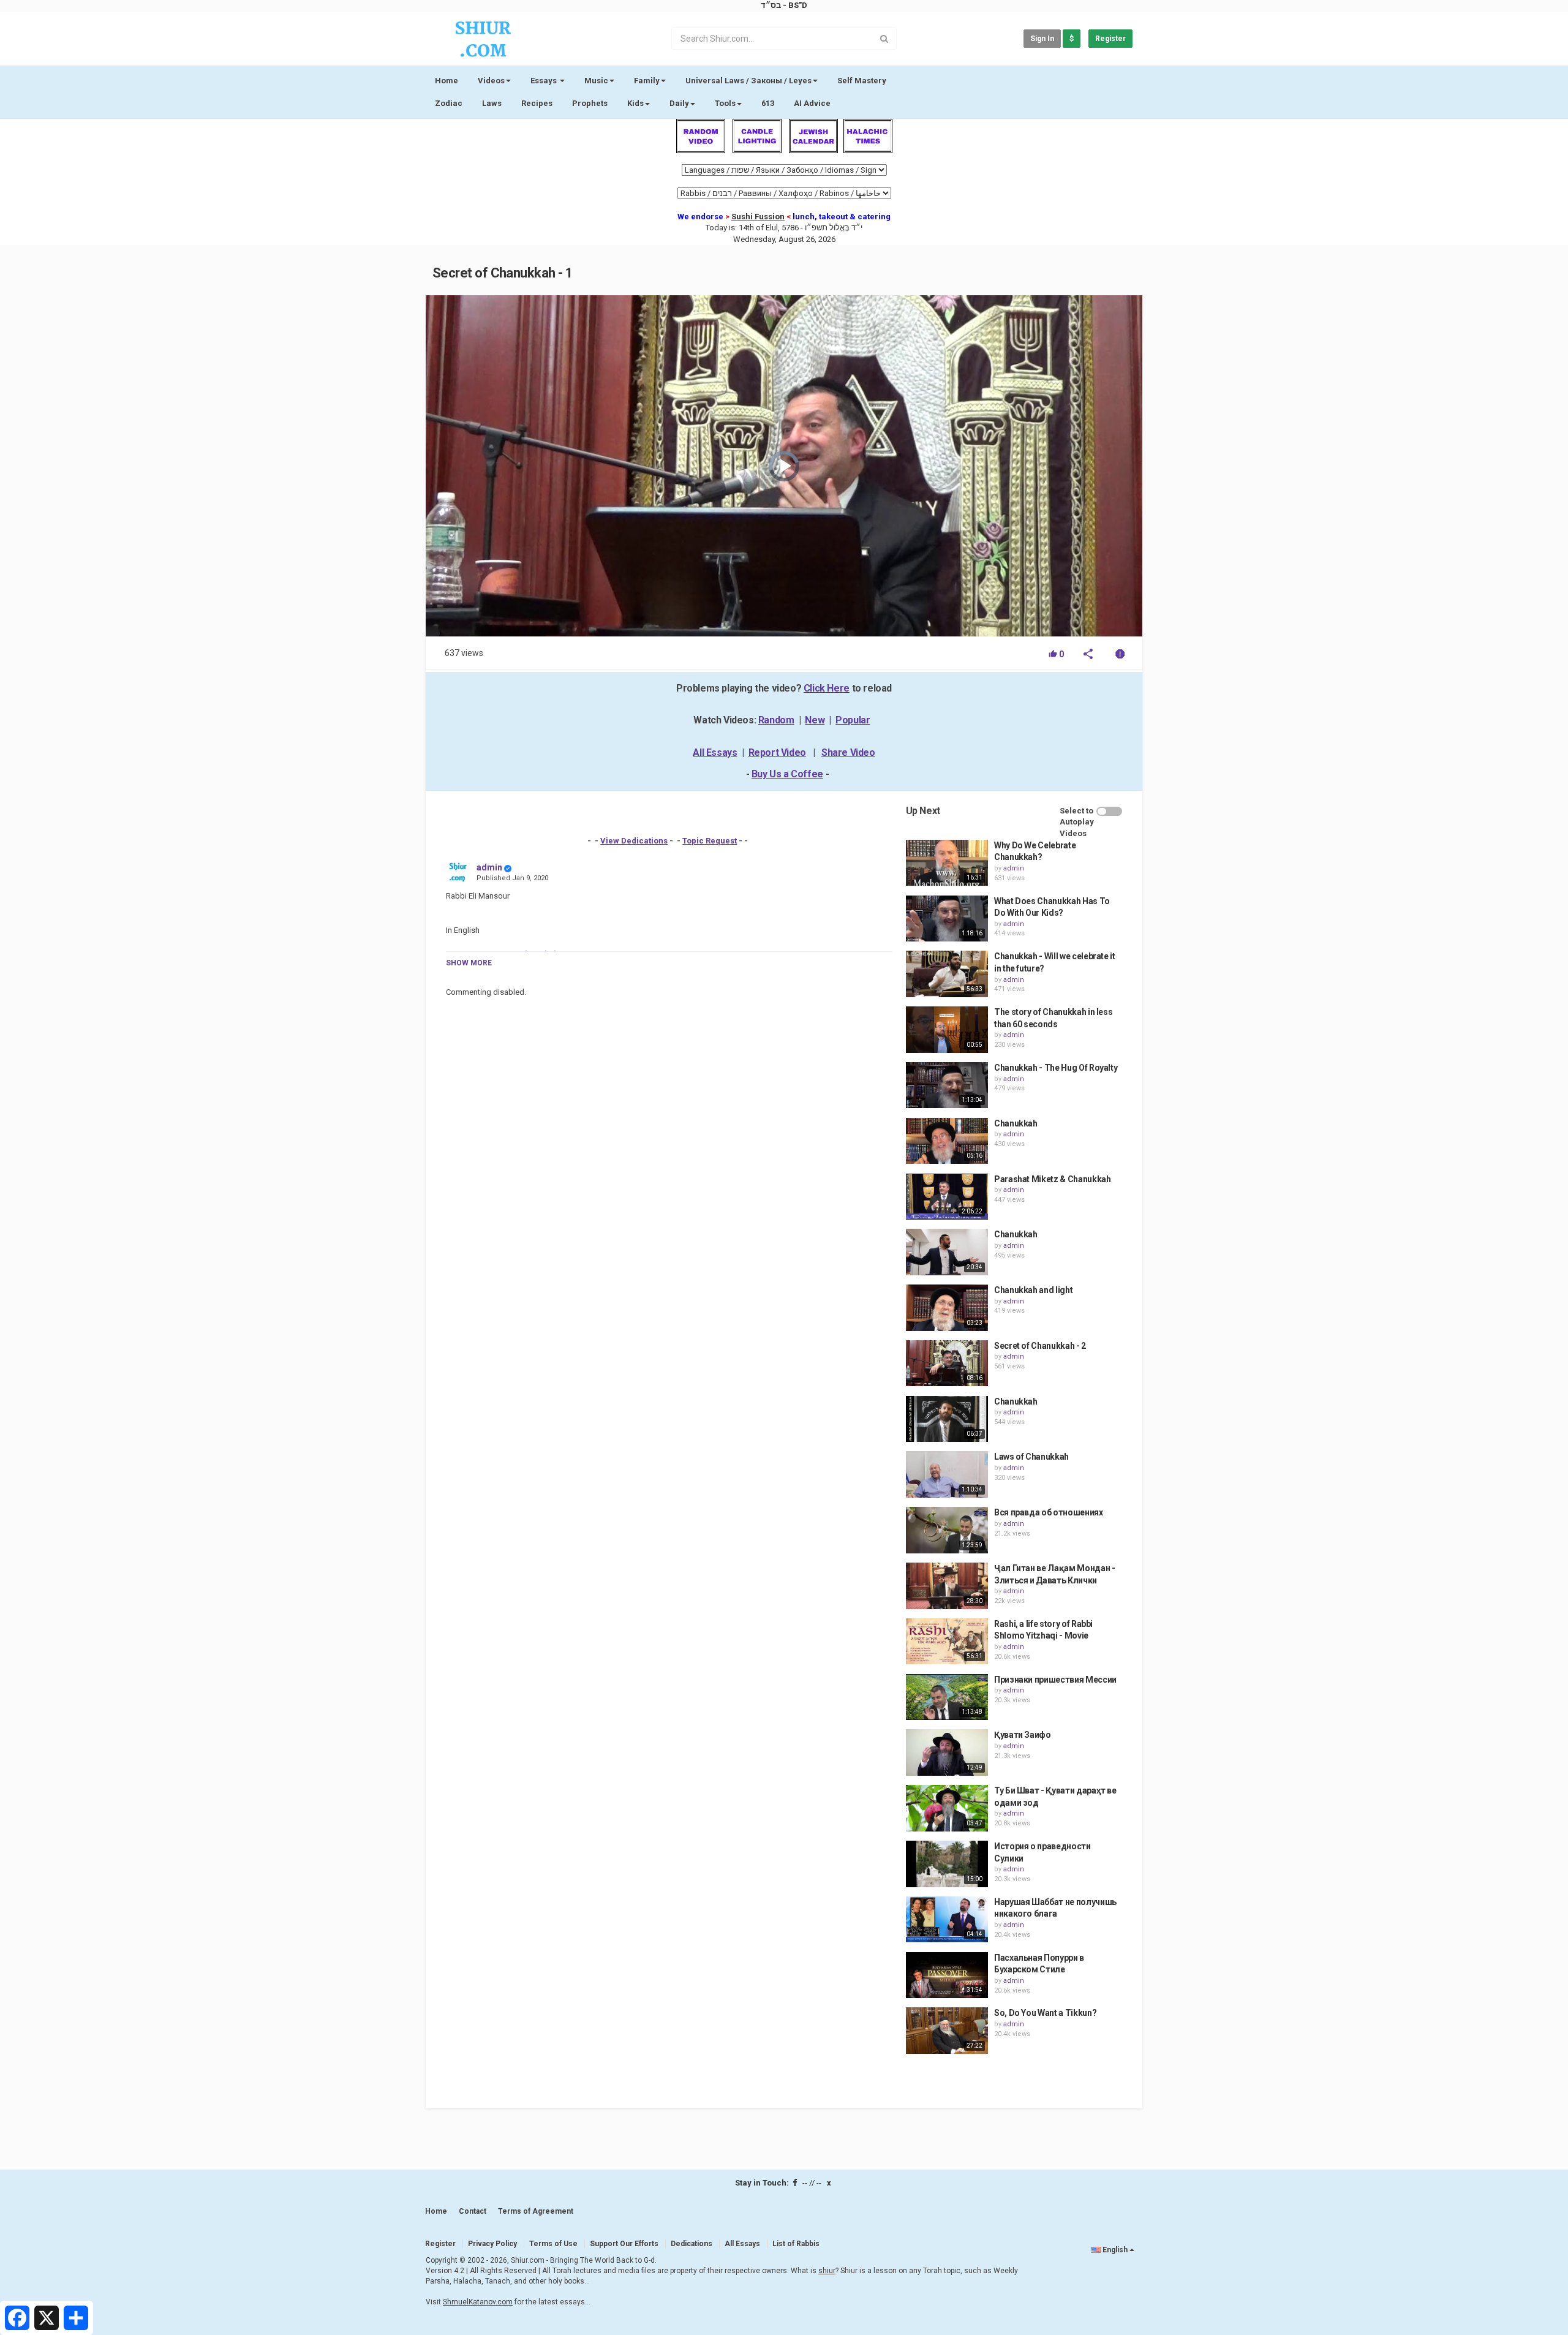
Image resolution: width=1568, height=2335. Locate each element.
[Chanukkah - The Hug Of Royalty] (947, 1085)
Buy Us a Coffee (787, 774)
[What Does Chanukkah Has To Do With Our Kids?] (947, 919)
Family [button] (647, 81)
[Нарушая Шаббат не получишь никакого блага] (947, 1920)
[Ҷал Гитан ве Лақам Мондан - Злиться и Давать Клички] (947, 1586)
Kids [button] (635, 103)
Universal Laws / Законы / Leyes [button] (748, 81)
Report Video (777, 753)
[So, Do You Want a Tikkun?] (947, 2031)
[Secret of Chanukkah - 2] (947, 1364)
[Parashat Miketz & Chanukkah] (947, 1197)
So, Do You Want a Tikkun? (1045, 2013)
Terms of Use (553, 2244)
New (815, 720)
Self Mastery (862, 81)
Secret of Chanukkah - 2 (1040, 1346)
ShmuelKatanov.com (478, 2302)
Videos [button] (491, 81)
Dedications (692, 2244)
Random (776, 720)
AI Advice (812, 103)
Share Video (848, 753)
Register (1110, 39)
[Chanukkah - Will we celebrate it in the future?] (947, 974)
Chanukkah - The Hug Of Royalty (1056, 1068)
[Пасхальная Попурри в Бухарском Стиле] (947, 1975)
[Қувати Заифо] (947, 1752)
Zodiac (449, 103)
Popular (853, 720)
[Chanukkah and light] (947, 1308)
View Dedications (634, 841)
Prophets (590, 103)
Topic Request (710, 841)
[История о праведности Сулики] (947, 1864)
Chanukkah (1016, 1123)
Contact (473, 2211)
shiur (827, 2271)
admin (489, 867)
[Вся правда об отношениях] (947, 1530)
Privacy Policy (492, 2244)
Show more (469, 963)
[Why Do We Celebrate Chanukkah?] (947, 863)
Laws (492, 103)
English (1115, 2250)
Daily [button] (679, 103)
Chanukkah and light (1033, 1290)
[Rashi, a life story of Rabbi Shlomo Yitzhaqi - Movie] (947, 1642)
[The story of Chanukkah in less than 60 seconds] (947, 1030)
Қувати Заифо (1023, 1735)
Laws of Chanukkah (1031, 1457)
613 (768, 103)
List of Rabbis (796, 2244)
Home (447, 81)
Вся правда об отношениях (1049, 1512)
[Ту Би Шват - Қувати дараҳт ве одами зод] (947, 1808)
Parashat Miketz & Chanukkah (1053, 1179)
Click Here (827, 688)
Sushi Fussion (758, 217)
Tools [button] (725, 103)
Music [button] (596, 81)
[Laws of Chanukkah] (947, 1474)
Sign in (1042, 39)
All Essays (715, 753)
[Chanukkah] (947, 1141)
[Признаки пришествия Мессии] (947, 1697)
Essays (545, 81)
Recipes (537, 103)
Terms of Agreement (536, 2211)
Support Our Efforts (624, 2244)
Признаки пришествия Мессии (1055, 1680)
